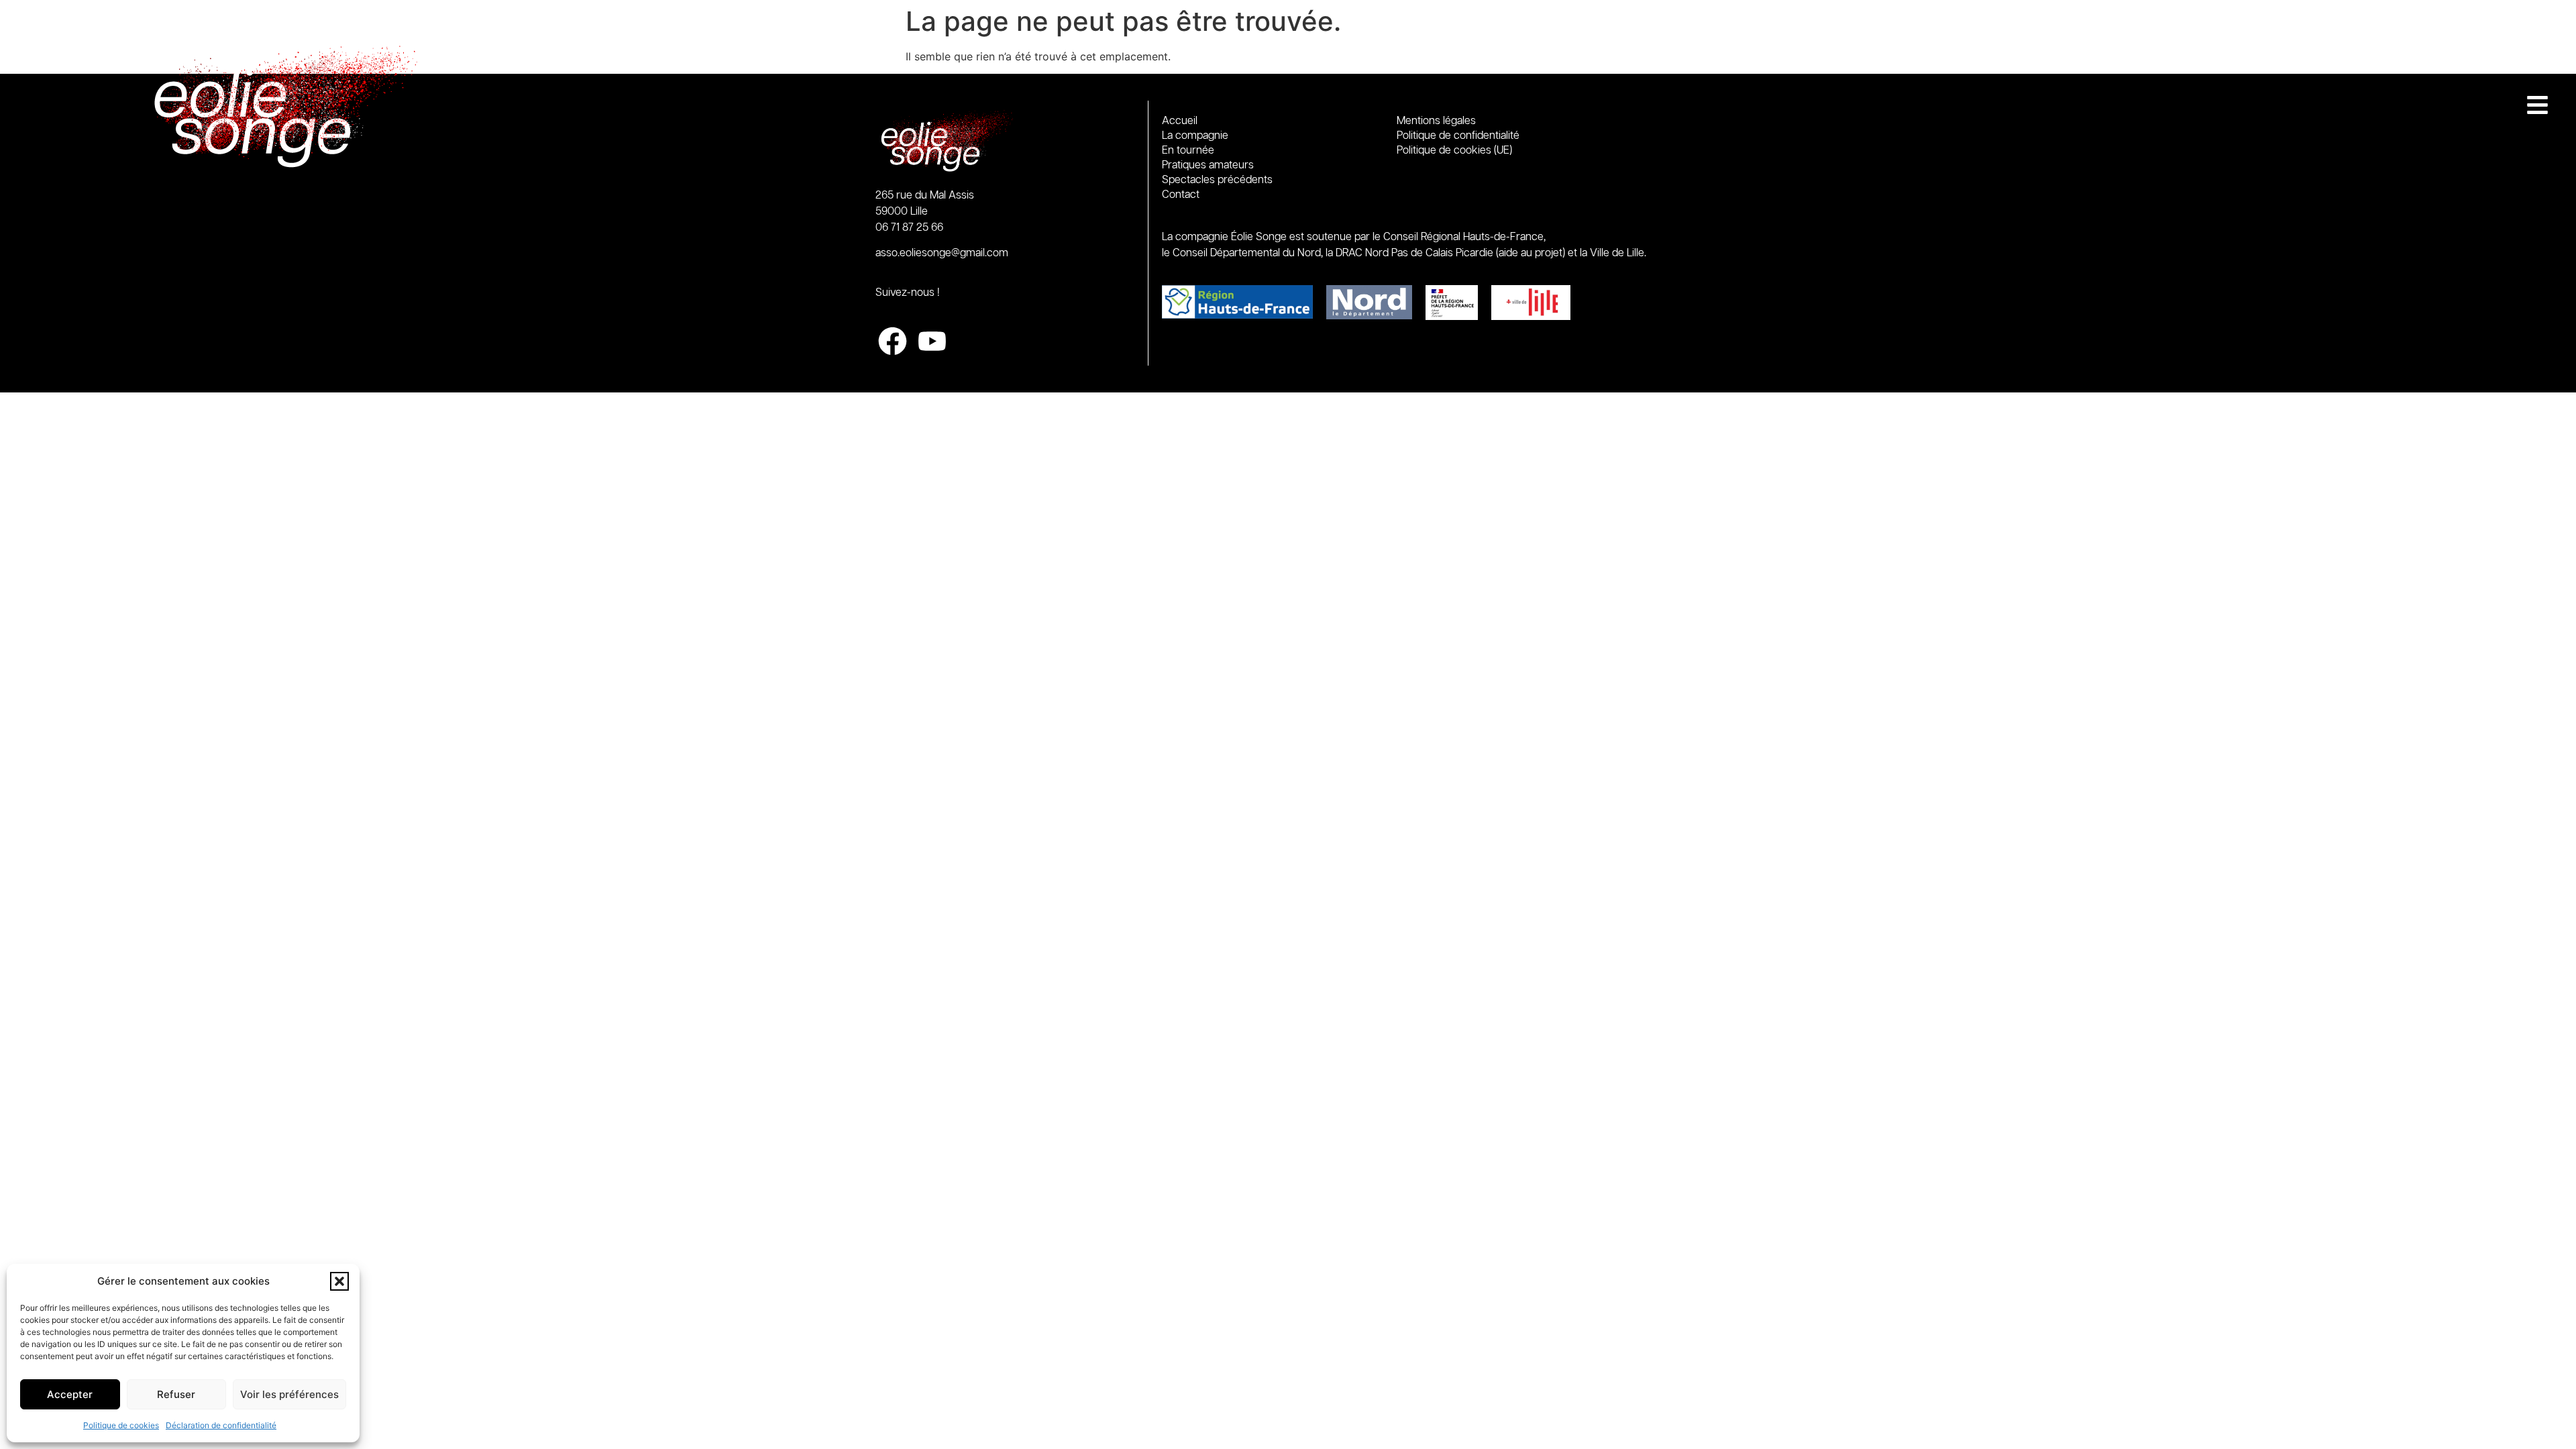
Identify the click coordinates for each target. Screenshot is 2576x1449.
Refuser (176, 1394)
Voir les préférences (289, 1394)
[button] (339, 1281)
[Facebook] (893, 341)
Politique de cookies (121, 1425)
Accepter (70, 1394)
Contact (1181, 195)
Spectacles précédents (1217, 180)
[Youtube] (932, 341)
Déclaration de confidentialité (221, 1425)
